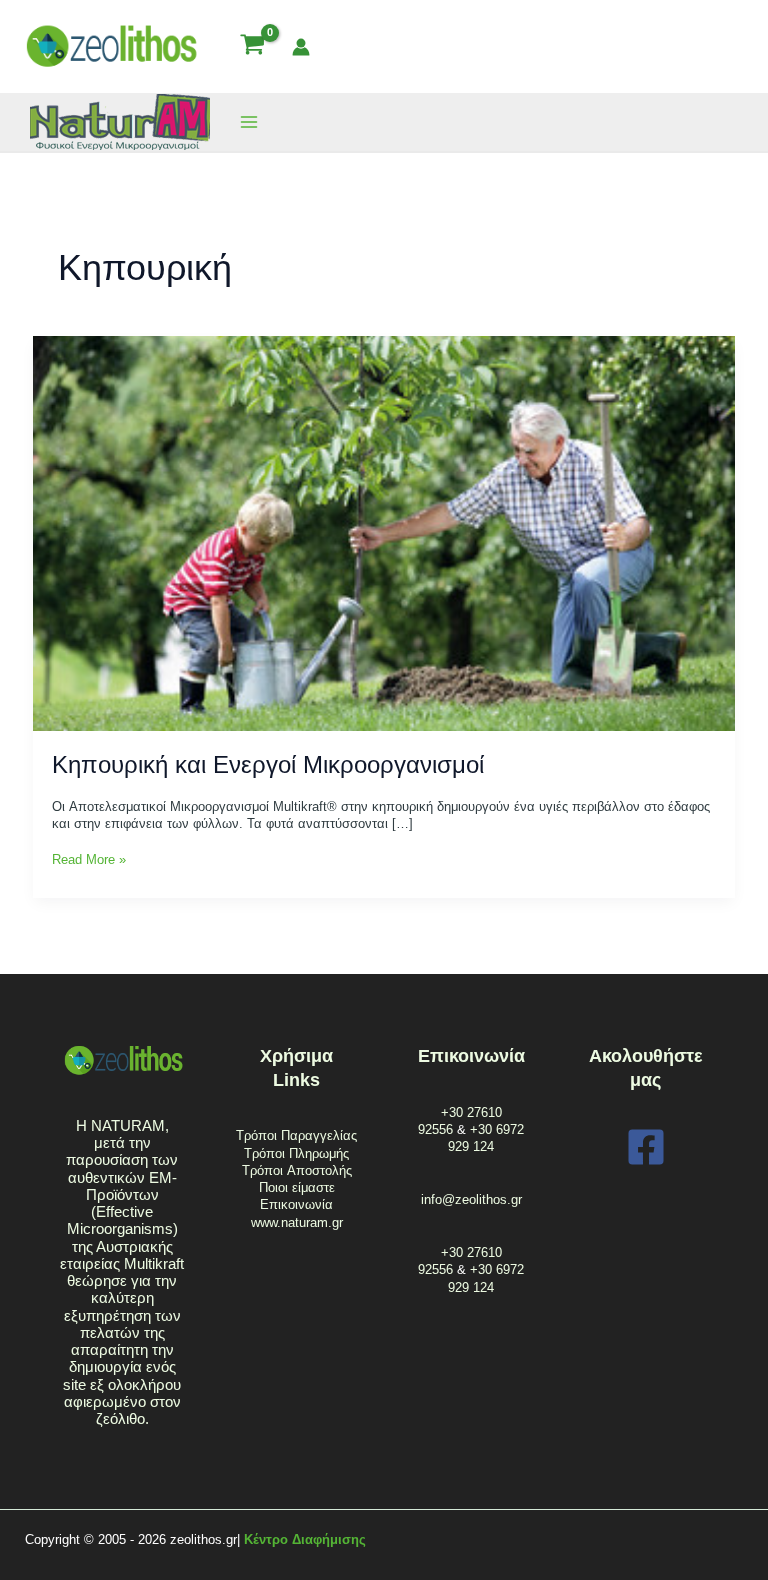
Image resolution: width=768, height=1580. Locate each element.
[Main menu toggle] (249, 122)
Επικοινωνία (296, 1204)
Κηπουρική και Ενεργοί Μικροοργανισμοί (268, 765)
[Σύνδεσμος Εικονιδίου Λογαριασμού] (301, 47)
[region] (260, 1423)
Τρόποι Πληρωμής (296, 1153)
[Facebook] (646, 1147)
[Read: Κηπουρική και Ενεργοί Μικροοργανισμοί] (384, 532)
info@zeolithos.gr (471, 1199)
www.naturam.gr (297, 1222)
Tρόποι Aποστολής (297, 1170)
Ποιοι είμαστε (297, 1187)
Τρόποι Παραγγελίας (296, 1135)
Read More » (89, 859)
